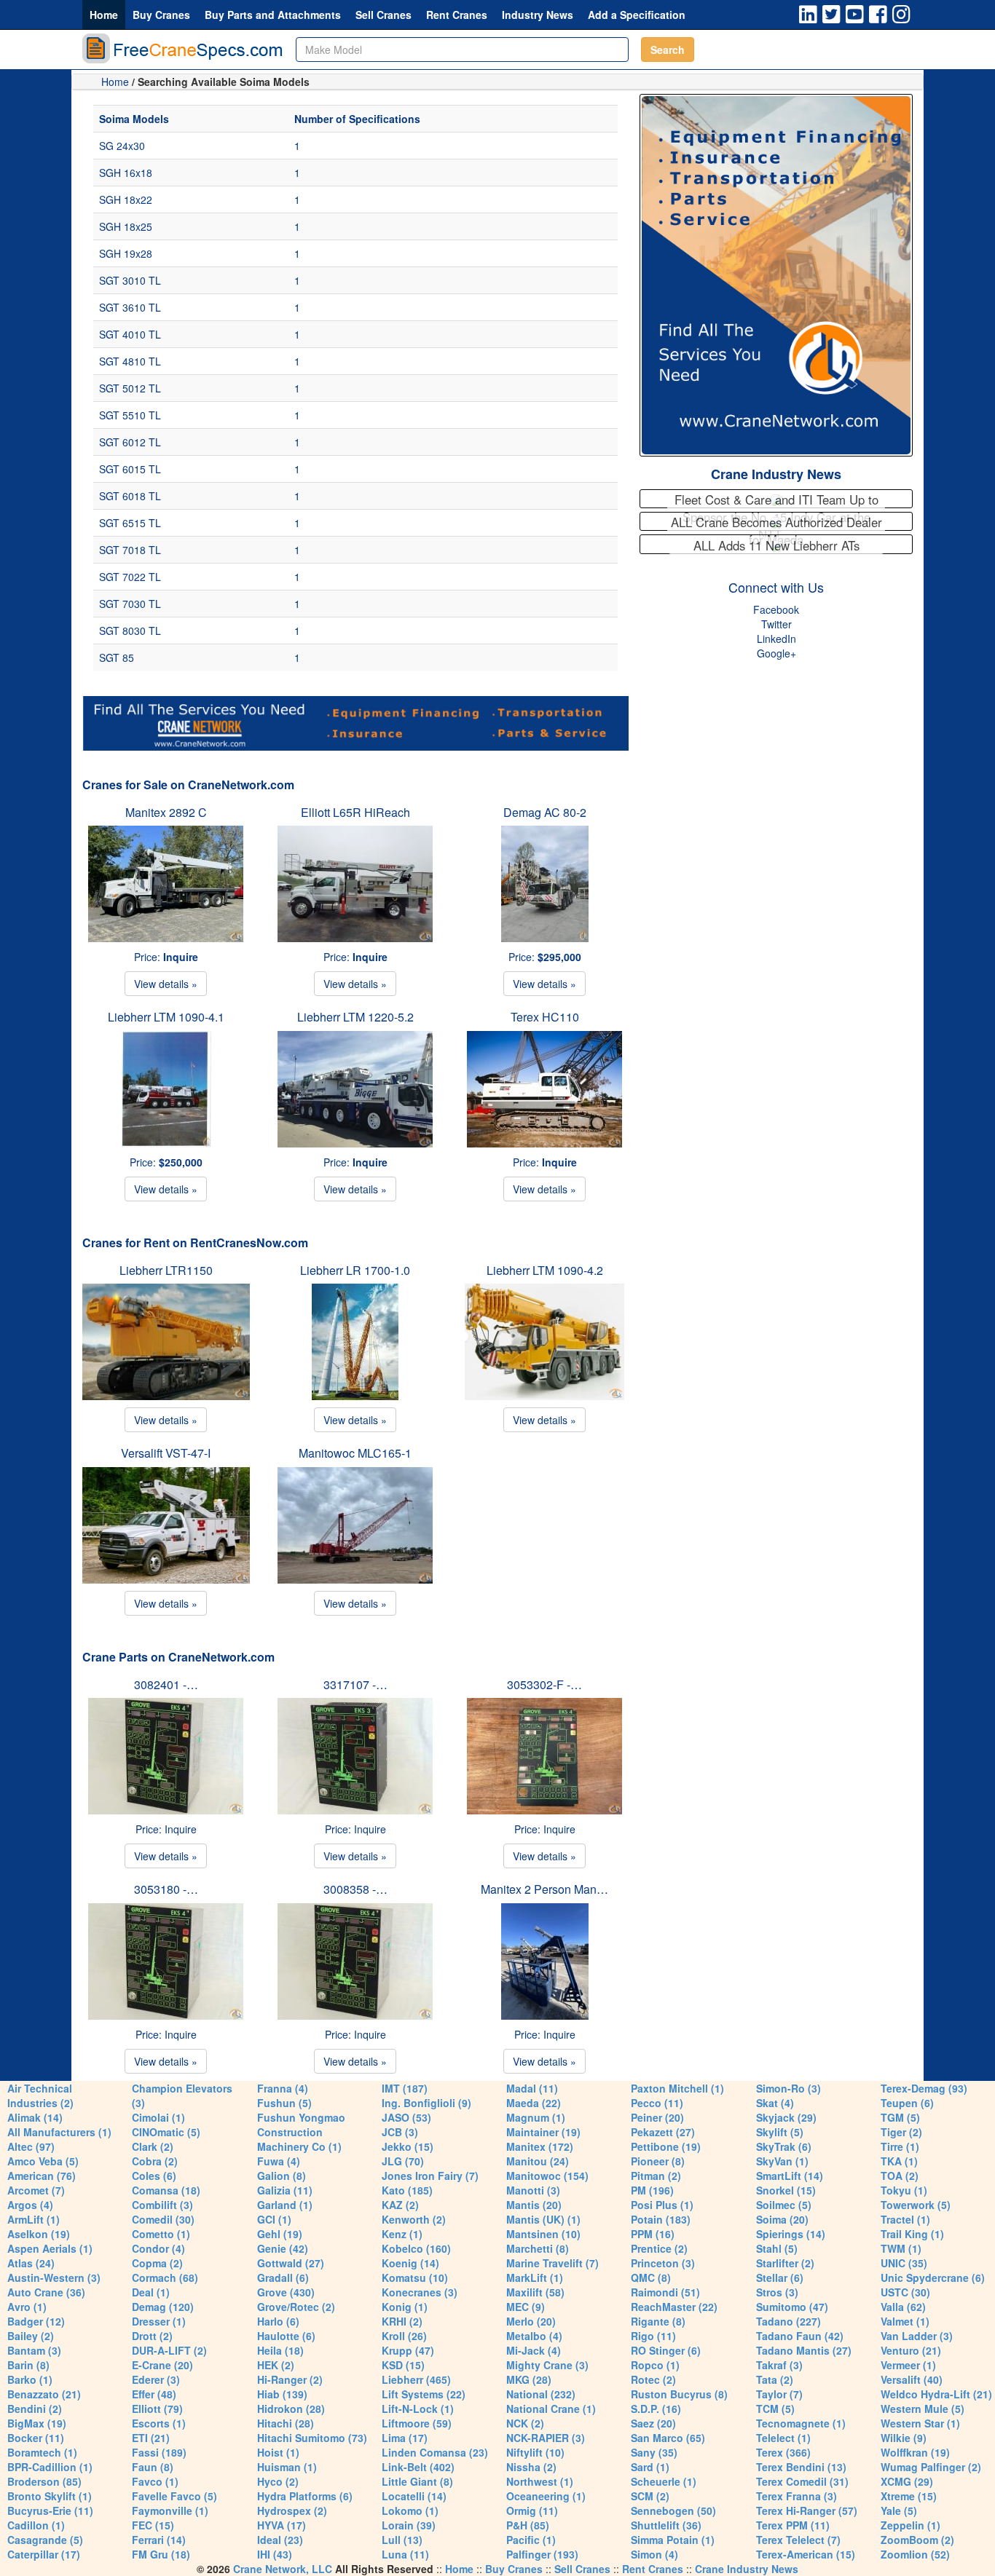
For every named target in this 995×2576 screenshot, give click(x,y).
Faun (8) (153, 2467)
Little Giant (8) (417, 2481)
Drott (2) (152, 2336)
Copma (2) (157, 2263)
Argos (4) (30, 2205)
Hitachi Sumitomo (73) (312, 2438)
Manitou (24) (538, 2161)
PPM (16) (653, 2234)
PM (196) (652, 2190)
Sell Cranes (384, 15)
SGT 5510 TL (130, 415)
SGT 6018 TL (130, 496)
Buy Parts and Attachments (273, 15)
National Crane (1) (551, 2409)
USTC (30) (905, 2292)
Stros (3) (777, 2292)
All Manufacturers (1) (59, 2132)
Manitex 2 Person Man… (544, 1889)
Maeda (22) (534, 2103)
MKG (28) (529, 2379)
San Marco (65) (668, 2438)
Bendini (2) (35, 2409)
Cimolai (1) (158, 2117)
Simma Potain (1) (673, 2540)
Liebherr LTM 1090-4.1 (166, 1017)
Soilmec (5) (784, 2205)
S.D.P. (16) (656, 2409)
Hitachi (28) (286, 2423)
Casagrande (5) (45, 2540)
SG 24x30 (122, 146)
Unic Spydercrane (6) (933, 2277)
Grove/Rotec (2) (296, 2307)
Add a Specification (637, 15)
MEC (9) (526, 2307)
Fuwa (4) (279, 2161)
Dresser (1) (159, 2321)
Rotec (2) (653, 2379)
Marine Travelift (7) (552, 2263)
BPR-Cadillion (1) (50, 2467)
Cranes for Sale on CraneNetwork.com (188, 785)
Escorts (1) (159, 2423)
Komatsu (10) (415, 2277)
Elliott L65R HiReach (355, 812)
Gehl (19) (280, 2234)
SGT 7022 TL (130, 577)
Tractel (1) (905, 2219)
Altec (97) (31, 2146)
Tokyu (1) (904, 2190)
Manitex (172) (540, 2146)
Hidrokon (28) (291, 2409)
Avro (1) (27, 2307)
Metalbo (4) (534, 2336)
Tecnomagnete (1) (801, 2423)
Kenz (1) (402, 2234)
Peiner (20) (657, 2117)
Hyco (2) (278, 2481)
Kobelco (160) (416, 2248)
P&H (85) (528, 2525)
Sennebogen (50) (673, 2510)
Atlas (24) (31, 2263)
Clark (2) (153, 2146)
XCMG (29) (907, 2481)
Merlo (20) (531, 2321)
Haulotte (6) (286, 2336)
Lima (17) (405, 2438)
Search (668, 50)
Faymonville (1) (170, 2510)
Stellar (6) (780, 2277)
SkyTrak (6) (784, 2146)
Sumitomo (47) (792, 2307)
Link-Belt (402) (418, 2467)
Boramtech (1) (42, 2452)
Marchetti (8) (538, 2248)
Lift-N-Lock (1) (418, 2409)
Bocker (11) (36, 2438)
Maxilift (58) (535, 2292)
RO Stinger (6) (666, 2350)
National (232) (541, 2394)
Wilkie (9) (904, 2438)
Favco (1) (155, 2481)
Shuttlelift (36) (666, 2525)
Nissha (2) (531, 2467)
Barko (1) (30, 2379)
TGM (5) (900, 2117)
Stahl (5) (777, 2248)
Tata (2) (775, 2379)
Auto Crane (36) (46, 2292)
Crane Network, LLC (283, 2569)
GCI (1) (274, 2219)
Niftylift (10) (535, 2452)
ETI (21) (151, 2438)
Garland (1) (285, 2205)
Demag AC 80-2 (545, 812)
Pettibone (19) (666, 2146)
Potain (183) (661, 2219)
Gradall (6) (283, 2277)
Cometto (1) (161, 2234)
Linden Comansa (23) (435, 2452)
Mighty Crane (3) (547, 2365)
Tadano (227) (788, 2321)
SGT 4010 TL (130, 334)
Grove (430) (286, 2292)
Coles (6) (154, 2176)
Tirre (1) (900, 2146)
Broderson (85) (44, 2481)
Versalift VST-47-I (166, 1453)
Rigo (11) (653, 2336)
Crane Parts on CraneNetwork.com (178, 1657)
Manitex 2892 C (166, 812)
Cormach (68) (165, 2277)
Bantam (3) (34, 2350)
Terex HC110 (545, 1017)
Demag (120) (163, 2307)
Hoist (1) (278, 2452)
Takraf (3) (779, 2365)
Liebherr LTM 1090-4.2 (545, 1270)
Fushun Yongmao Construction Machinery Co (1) (301, 2132)
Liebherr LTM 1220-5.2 (355, 1017)
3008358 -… (355, 1889)
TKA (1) (899, 2161)
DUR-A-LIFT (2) (169, 2350)
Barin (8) (28, 2365)
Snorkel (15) (786, 2190)
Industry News (538, 15)
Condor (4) (158, 2248)
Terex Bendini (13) (801, 2467)
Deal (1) (151, 2292)
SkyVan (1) (782, 2161)
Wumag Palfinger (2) (931, 2467)
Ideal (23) (280, 2540)
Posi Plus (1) (662, 2205)
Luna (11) (405, 2554)
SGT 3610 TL (130, 307)
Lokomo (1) (410, 2510)
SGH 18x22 (126, 199)
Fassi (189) (159, 2452)
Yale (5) (899, 2510)
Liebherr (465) (416, 2379)
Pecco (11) (657, 2103)
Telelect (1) (783, 2438)
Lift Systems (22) (424, 2394)
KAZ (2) (400, 2205)
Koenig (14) (410, 2263)
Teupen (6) (907, 2103)
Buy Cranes (161, 15)
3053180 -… (166, 1889)
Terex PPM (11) (793, 2525)
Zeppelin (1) (911, 2525)
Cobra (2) (155, 2161)
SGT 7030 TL (130, 604)
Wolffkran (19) (915, 2452)
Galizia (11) (285, 2190)
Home (104, 15)
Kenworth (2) (414, 2219)
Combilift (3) (162, 2205)
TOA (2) (900, 2176)
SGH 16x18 (126, 173)
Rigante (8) (658, 2321)
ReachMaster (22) (674, 2307)
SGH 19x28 (126, 253)
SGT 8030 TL (130, 631)
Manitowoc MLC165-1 (355, 1453)
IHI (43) (275, 2554)
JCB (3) (400, 2132)
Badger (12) (36, 2321)
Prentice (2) (659, 2248)
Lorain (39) (409, 2525)
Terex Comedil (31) (802, 2481)
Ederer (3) (156, 2379)
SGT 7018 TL (130, 550)
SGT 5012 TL (130, 388)
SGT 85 (117, 657)
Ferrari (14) (159, 2540)
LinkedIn (776, 639)
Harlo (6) (278, 2321)
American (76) (42, 2176)
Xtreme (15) (909, 2496)
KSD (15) (403, 2365)
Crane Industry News (776, 474)
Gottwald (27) (291, 2263)
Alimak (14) (35, 2117)
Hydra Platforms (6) (305, 2496)
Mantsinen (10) (543, 2234)
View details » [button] (166, 984)
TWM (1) (901, 2248)
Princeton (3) (663, 2263)
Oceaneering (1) (546, 2496)
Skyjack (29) (786, 2117)
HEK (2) (276, 2365)
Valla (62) (903, 2307)
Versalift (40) (912, 2379)
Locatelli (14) (414, 2496)
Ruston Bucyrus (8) (679, 2394)
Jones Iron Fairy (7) (430, 2176)
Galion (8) (282, 2176)
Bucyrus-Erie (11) (50, 2510)
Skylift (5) (780, 2132)
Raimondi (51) (665, 2292)
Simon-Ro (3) (788, 2088)
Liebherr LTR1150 (166, 1270)
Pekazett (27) (663, 2132)
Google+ (776, 653)
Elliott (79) (157, 2409)
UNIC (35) (904, 2263)
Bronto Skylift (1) (50, 2496)
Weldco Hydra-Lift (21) (936, 2394)
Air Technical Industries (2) (40, 2095)
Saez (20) (653, 2423)
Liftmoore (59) (417, 2423)
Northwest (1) (540, 2481)
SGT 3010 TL (130, 280)
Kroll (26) (404, 2336)
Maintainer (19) (543, 2132)
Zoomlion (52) (915, 2554)
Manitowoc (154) (547, 2176)
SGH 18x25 (126, 226)
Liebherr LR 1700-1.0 (355, 1270)
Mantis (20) (534, 2205)
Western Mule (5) (923, 2409)
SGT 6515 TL (130, 523)
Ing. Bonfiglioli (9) (426, 2103)
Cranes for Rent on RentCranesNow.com (195, 1242)
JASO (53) (406, 2117)
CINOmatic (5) (166, 2132)
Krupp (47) (408, 2350)
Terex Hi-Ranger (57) (807, 2510)
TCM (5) (775, 2409)
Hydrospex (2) (292, 2510)
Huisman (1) (287, 2467)
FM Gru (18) (161, 2554)
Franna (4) (283, 2088)
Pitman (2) (656, 2176)
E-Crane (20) (162, 2365)
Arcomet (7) (36, 2190)
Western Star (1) (920, 2423)
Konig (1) (405, 2307)
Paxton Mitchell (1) (677, 2088)
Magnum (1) (536, 2117)
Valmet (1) (905, 2321)
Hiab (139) (282, 2394)
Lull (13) (402, 2540)
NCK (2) (525, 2423)
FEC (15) (153, 2525)
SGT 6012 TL (130, 442)
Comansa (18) (166, 2190)
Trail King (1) (912, 2234)
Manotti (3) (533, 2190)
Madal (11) (532, 2088)
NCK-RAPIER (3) (546, 2438)
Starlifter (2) (785, 2263)
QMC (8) (651, 2277)
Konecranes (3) (420, 2292)
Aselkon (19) (39, 2234)
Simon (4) (654, 2554)
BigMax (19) (37, 2423)
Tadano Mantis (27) (804, 2350)
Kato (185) (407, 2190)
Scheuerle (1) (664, 2481)
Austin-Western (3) (54, 2277)
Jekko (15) (408, 2146)
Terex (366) (783, 2452)
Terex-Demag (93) (924, 2088)
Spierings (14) (791, 2234)
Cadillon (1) (36, 2525)
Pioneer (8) (658, 2161)
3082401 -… (166, 1684)
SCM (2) (650, 2496)
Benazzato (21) (44, 2394)
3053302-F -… (544, 1684)
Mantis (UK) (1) (543, 2219)
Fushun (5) (284, 2103)
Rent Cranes (457, 15)
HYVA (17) (282, 2525)
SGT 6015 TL (130, 469)
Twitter (776, 624)
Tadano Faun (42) (800, 2336)
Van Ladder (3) (917, 2336)
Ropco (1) (655, 2365)
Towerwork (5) (916, 2205)
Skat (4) (775, 2103)
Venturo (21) (911, 2350)
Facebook (776, 609)
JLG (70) (403, 2161)
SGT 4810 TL (130, 361)
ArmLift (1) (34, 2219)
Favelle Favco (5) (174, 2496)
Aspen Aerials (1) (50, 2248)
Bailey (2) (31, 2336)
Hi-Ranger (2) (290, 2379)
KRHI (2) (402, 2321)
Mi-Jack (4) (534, 2350)
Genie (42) (283, 2248)
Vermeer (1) (908, 2365)
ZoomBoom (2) (917, 2540)
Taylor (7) (779, 2394)
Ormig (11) (532, 2510)
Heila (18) (280, 2350)
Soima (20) (782, 2219)
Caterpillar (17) (44, 2554)
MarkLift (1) (535, 2277)
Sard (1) (650, 2467)
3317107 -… (355, 1684)
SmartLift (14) (790, 2176)
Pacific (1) (531, 2540)
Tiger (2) (901, 2132)
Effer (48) (154, 2394)
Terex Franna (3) (797, 2496)
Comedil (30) (163, 2219)
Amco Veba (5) (43, 2161)
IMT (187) (405, 2088)
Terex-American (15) (806, 2554)
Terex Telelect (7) (798, 2540)
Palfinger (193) (542, 2554)
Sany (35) (654, 2452)
